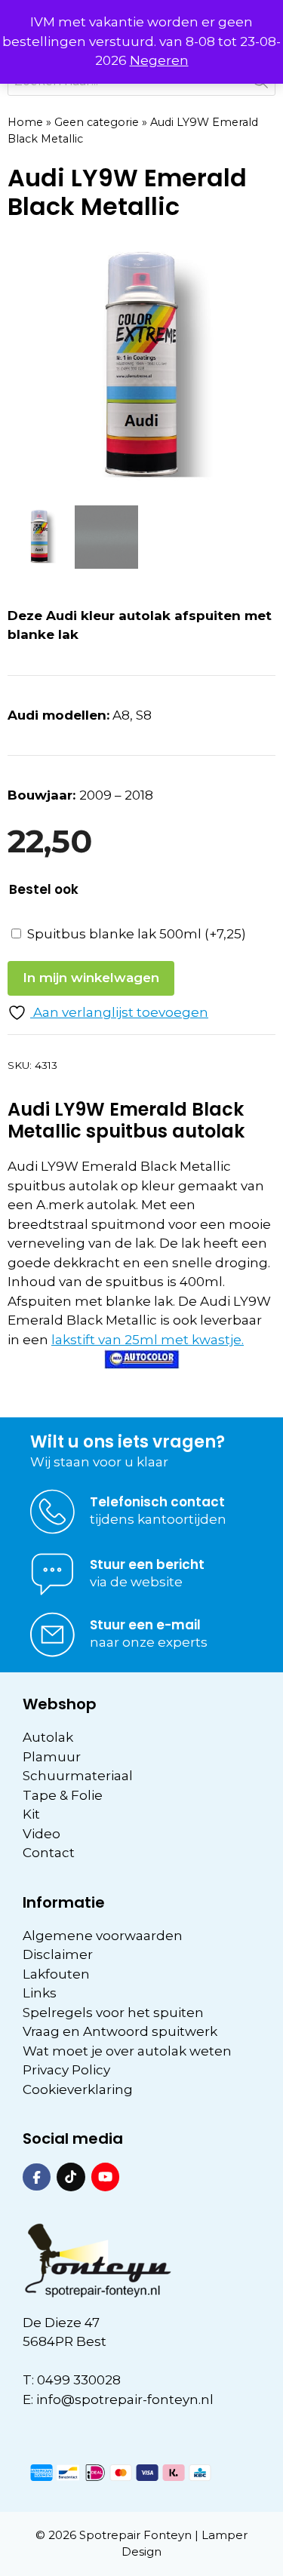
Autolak (48, 1737)
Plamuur (52, 1757)
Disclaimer (58, 1954)
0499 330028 (79, 2380)
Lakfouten (56, 1974)
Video (42, 1834)
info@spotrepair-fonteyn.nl (125, 2399)
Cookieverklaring (78, 2089)
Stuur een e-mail (145, 1625)
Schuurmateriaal (78, 1776)
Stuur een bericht (147, 1564)
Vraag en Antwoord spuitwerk (120, 2031)
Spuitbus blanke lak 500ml (137, 934)
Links (40, 1993)
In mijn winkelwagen (91, 978)
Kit (31, 1814)
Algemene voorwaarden (103, 1936)
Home (25, 122)
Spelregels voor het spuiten (113, 2013)
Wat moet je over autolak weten (127, 2051)
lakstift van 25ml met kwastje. (148, 1340)
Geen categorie (97, 122)
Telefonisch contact (157, 1502)
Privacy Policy (66, 2070)
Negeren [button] (159, 60)
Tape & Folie (63, 1795)
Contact (49, 1853)
